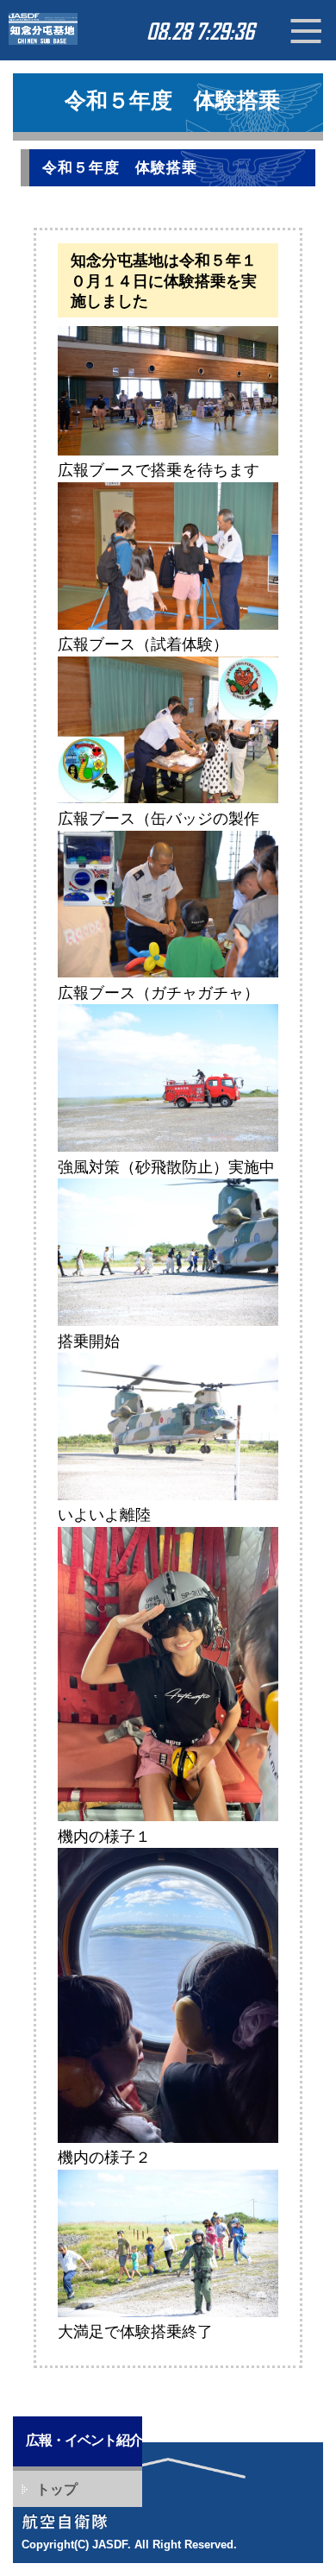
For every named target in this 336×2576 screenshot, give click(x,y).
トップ (57, 2489)
